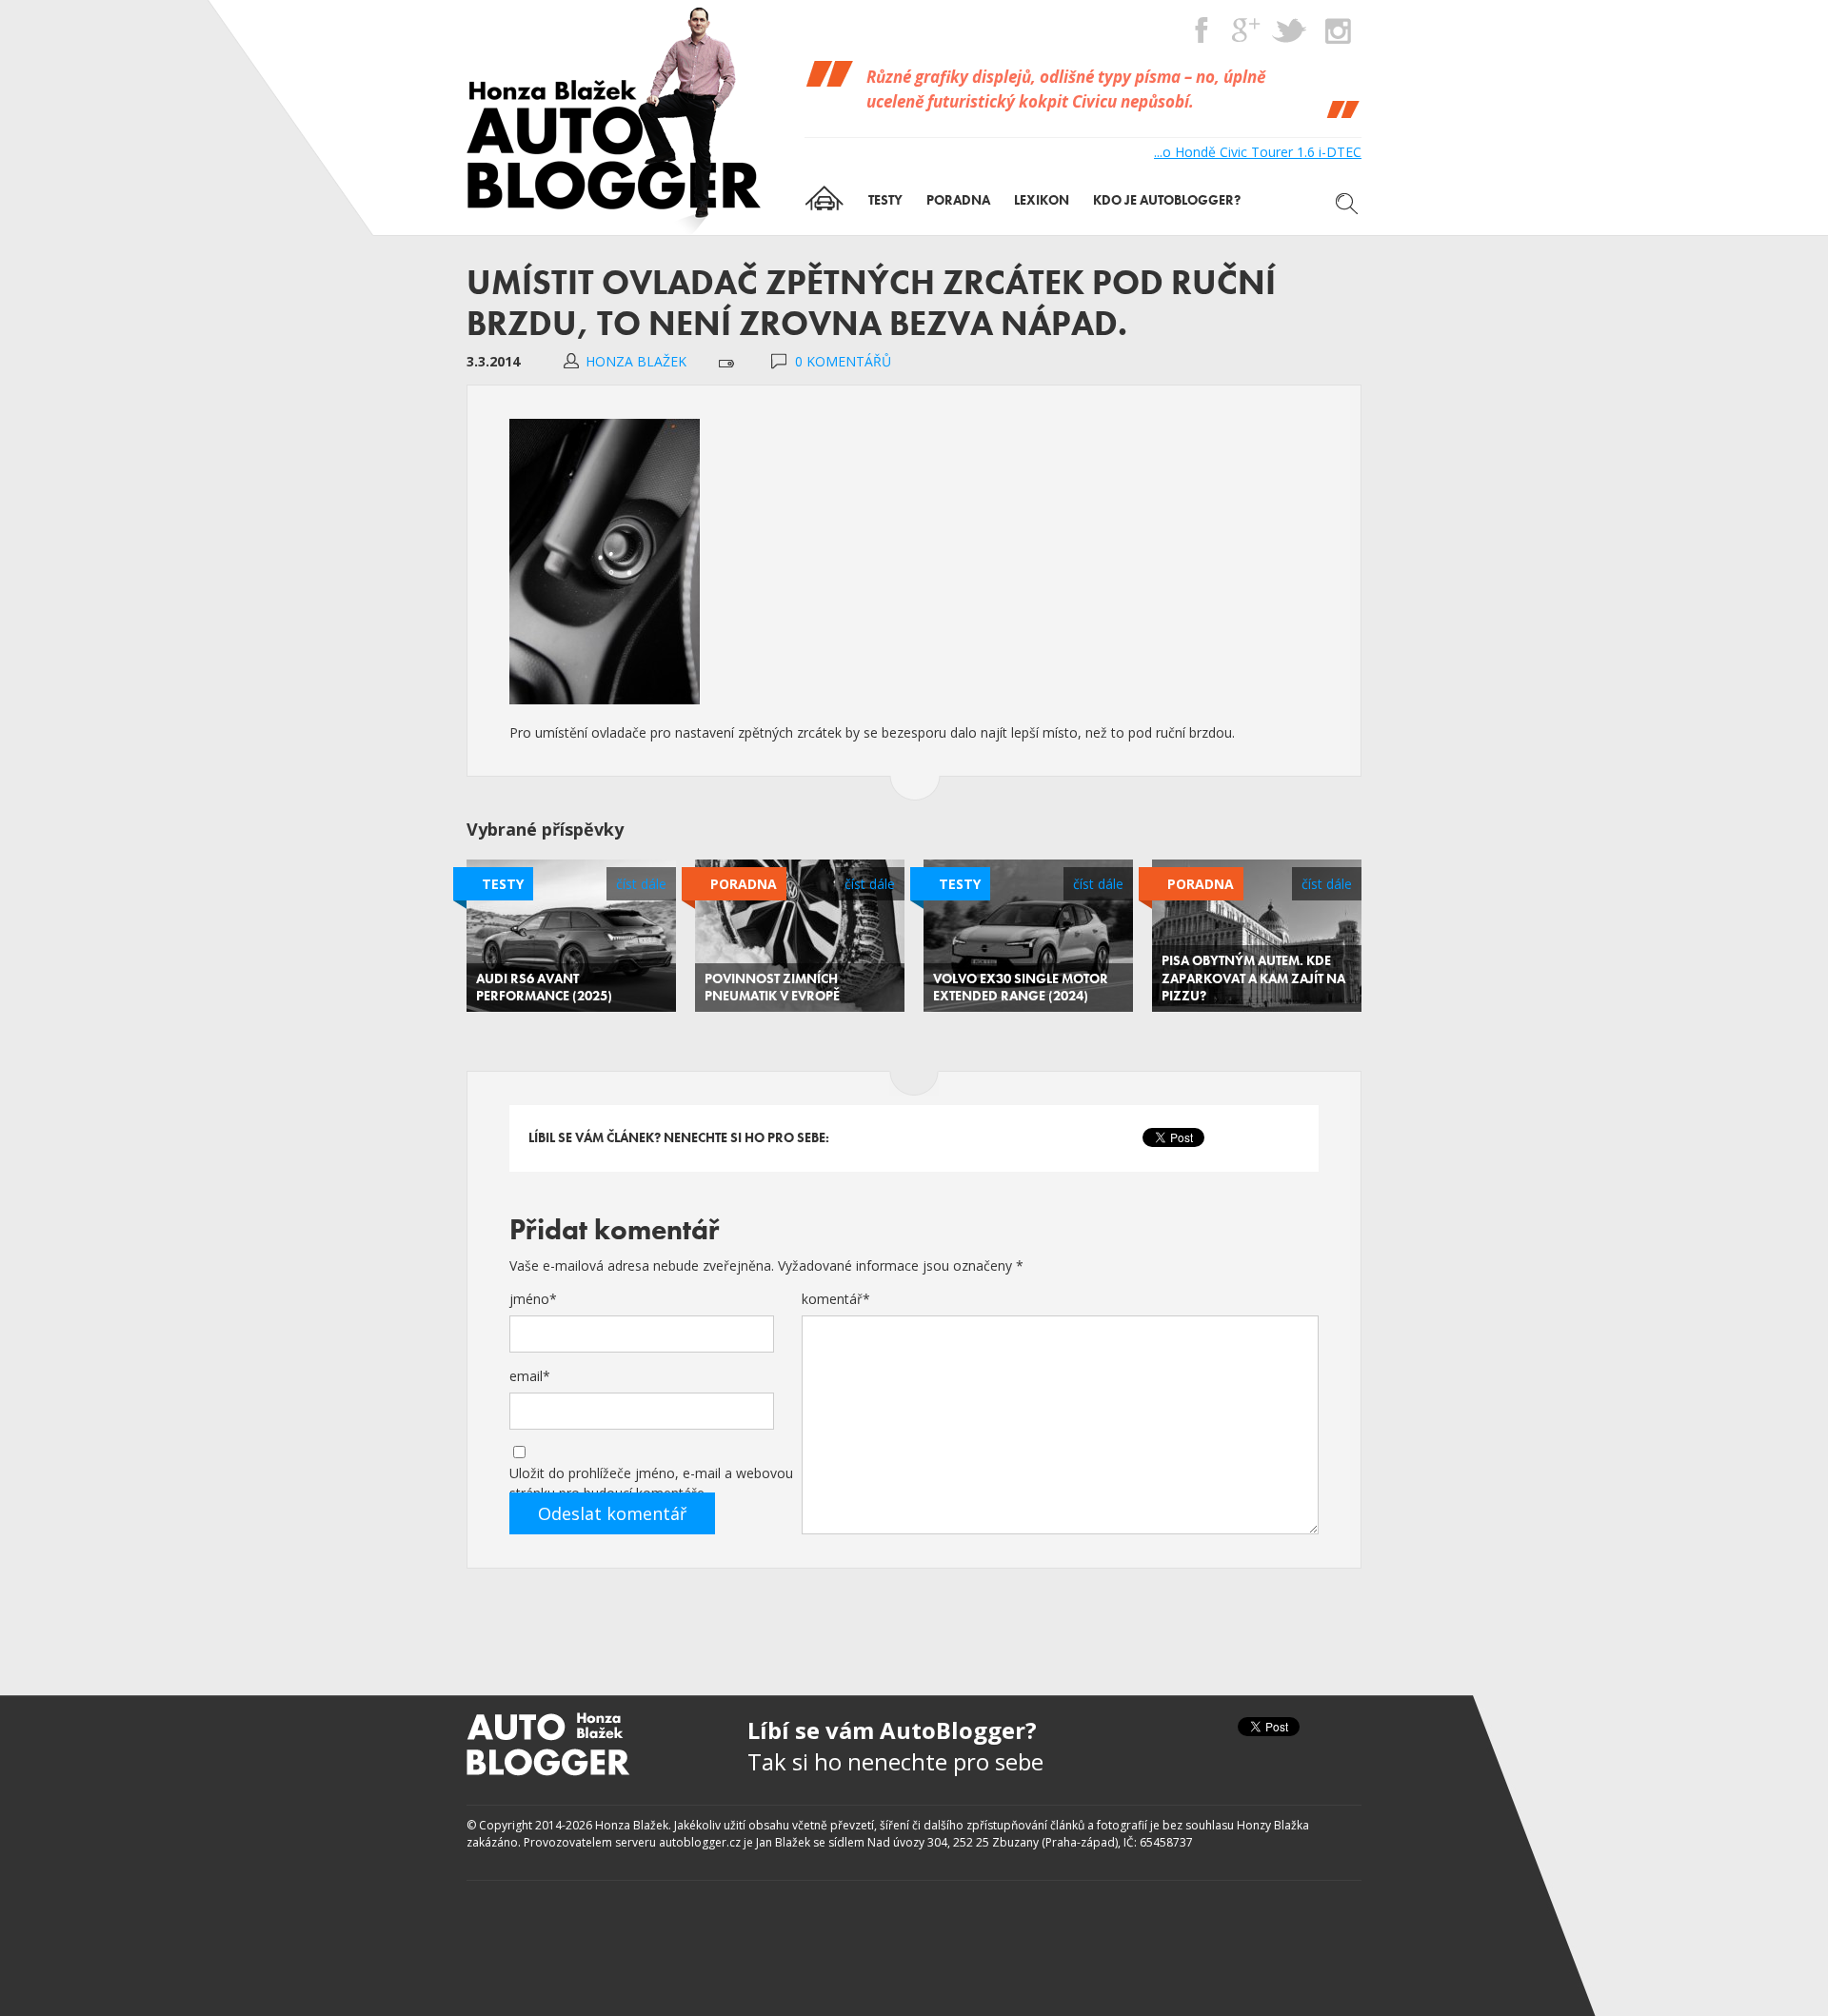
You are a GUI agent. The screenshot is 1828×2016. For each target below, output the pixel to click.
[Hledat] (1347, 204)
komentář (836, 1299)
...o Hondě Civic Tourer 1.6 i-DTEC (1258, 152)
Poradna (744, 884)
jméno (533, 1299)
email (530, 1376)
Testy (503, 884)
